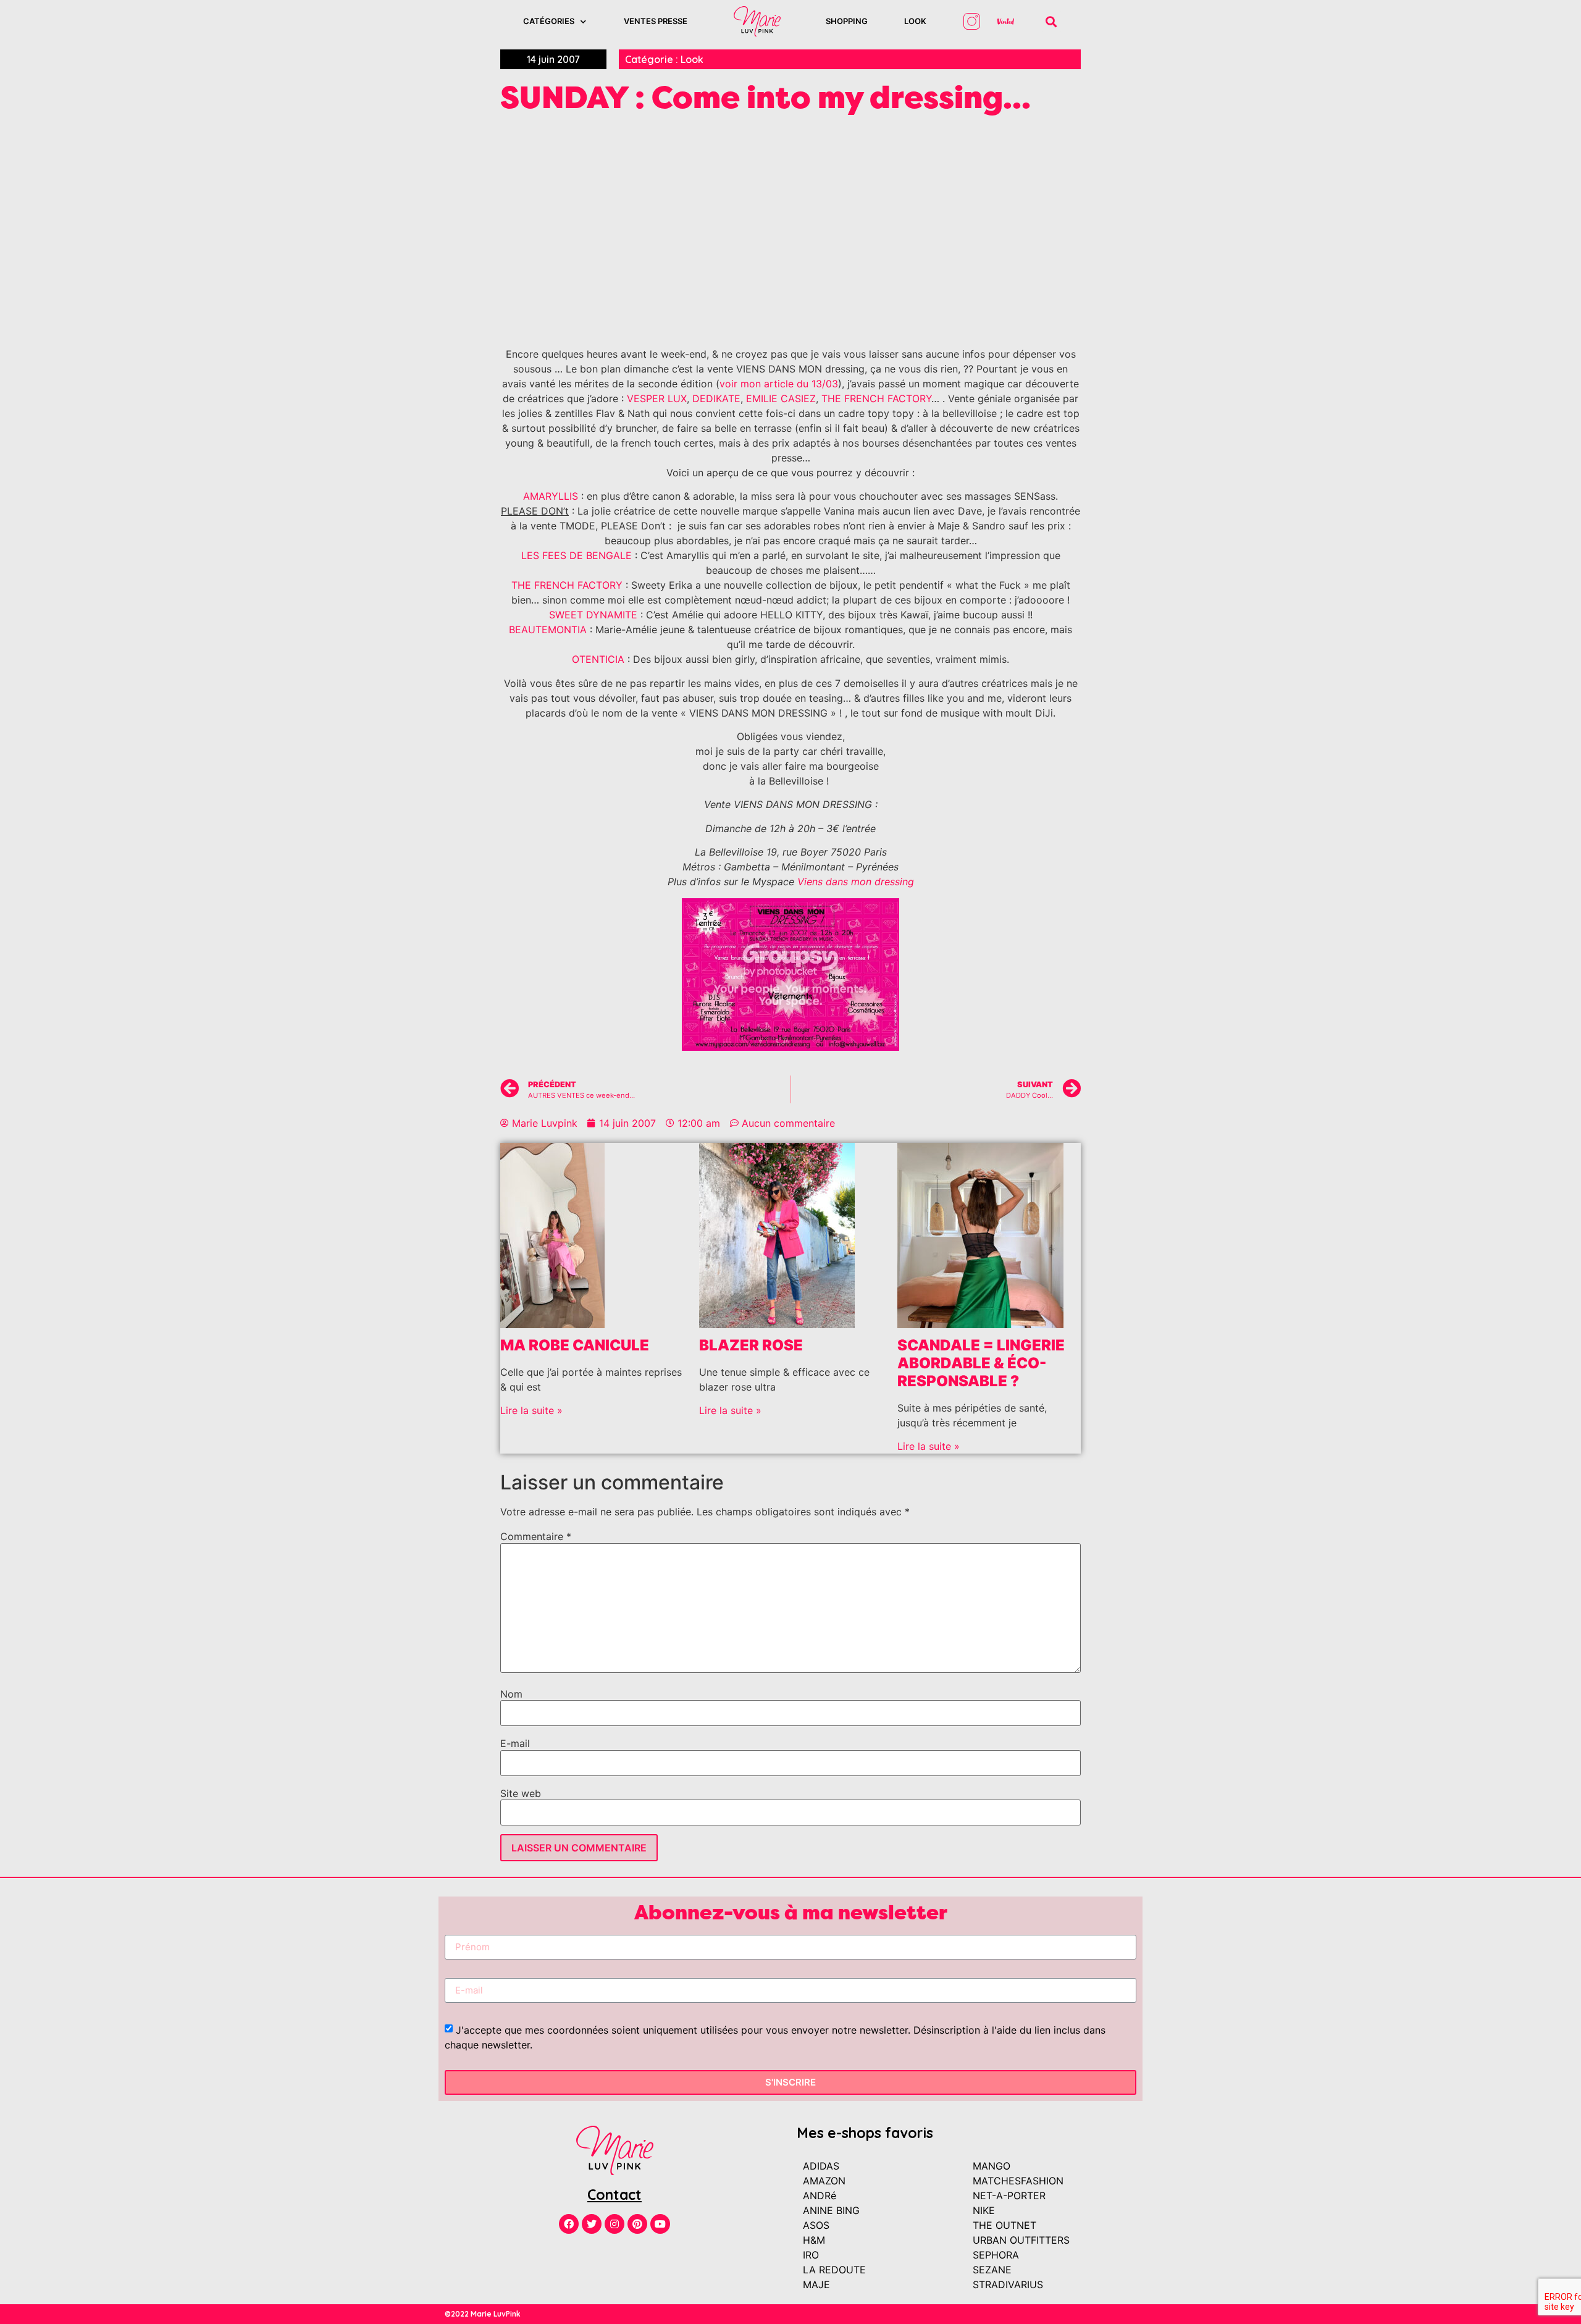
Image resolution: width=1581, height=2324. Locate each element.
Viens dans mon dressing (856, 882)
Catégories (549, 21)
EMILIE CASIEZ (781, 398)
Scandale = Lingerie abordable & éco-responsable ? (981, 1363)
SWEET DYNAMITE (593, 615)
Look (915, 21)
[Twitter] (592, 2224)
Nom (511, 1694)
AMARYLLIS (551, 496)
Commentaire (536, 1536)
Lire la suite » (531, 1410)
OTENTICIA (598, 659)
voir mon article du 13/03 (779, 384)
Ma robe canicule (575, 1345)
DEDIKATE (716, 398)
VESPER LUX (657, 398)
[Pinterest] (637, 2224)
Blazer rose (751, 1345)
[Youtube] (660, 2224)
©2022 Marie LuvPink (483, 2314)
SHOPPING (847, 21)
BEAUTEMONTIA (548, 629)
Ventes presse (656, 21)
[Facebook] (569, 2224)
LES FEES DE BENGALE (577, 555)
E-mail (515, 1743)
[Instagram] (614, 2224)
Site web (521, 1793)
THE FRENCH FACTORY (876, 398)
